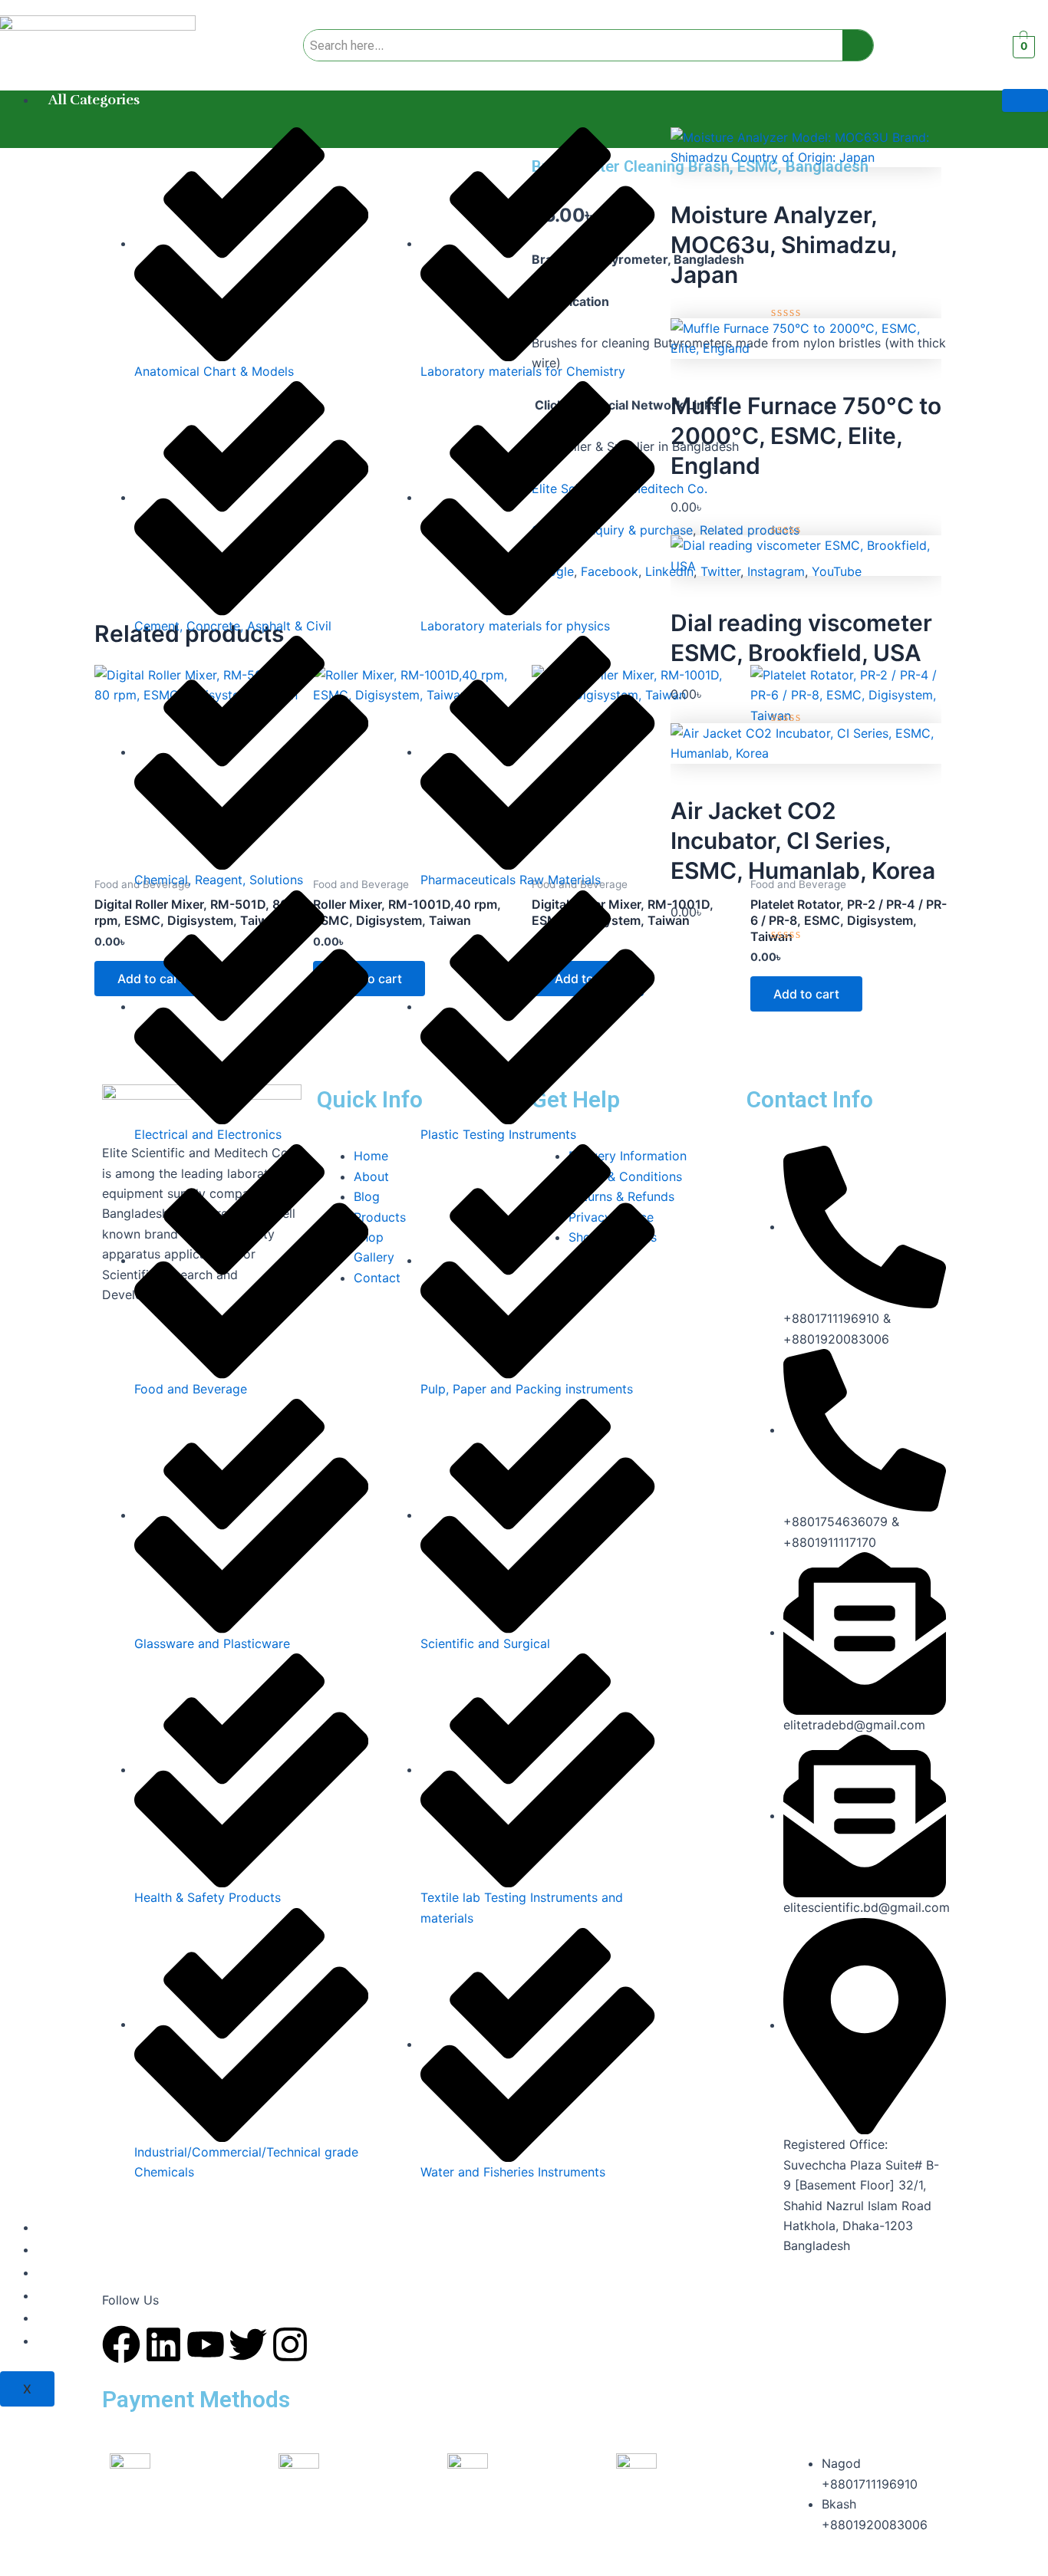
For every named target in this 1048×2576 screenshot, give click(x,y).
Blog (63, 2295)
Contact (74, 2341)
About (68, 2249)
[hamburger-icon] (1025, 100)
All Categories (94, 100)
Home (69, 2227)
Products (77, 2272)
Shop (66, 2318)
